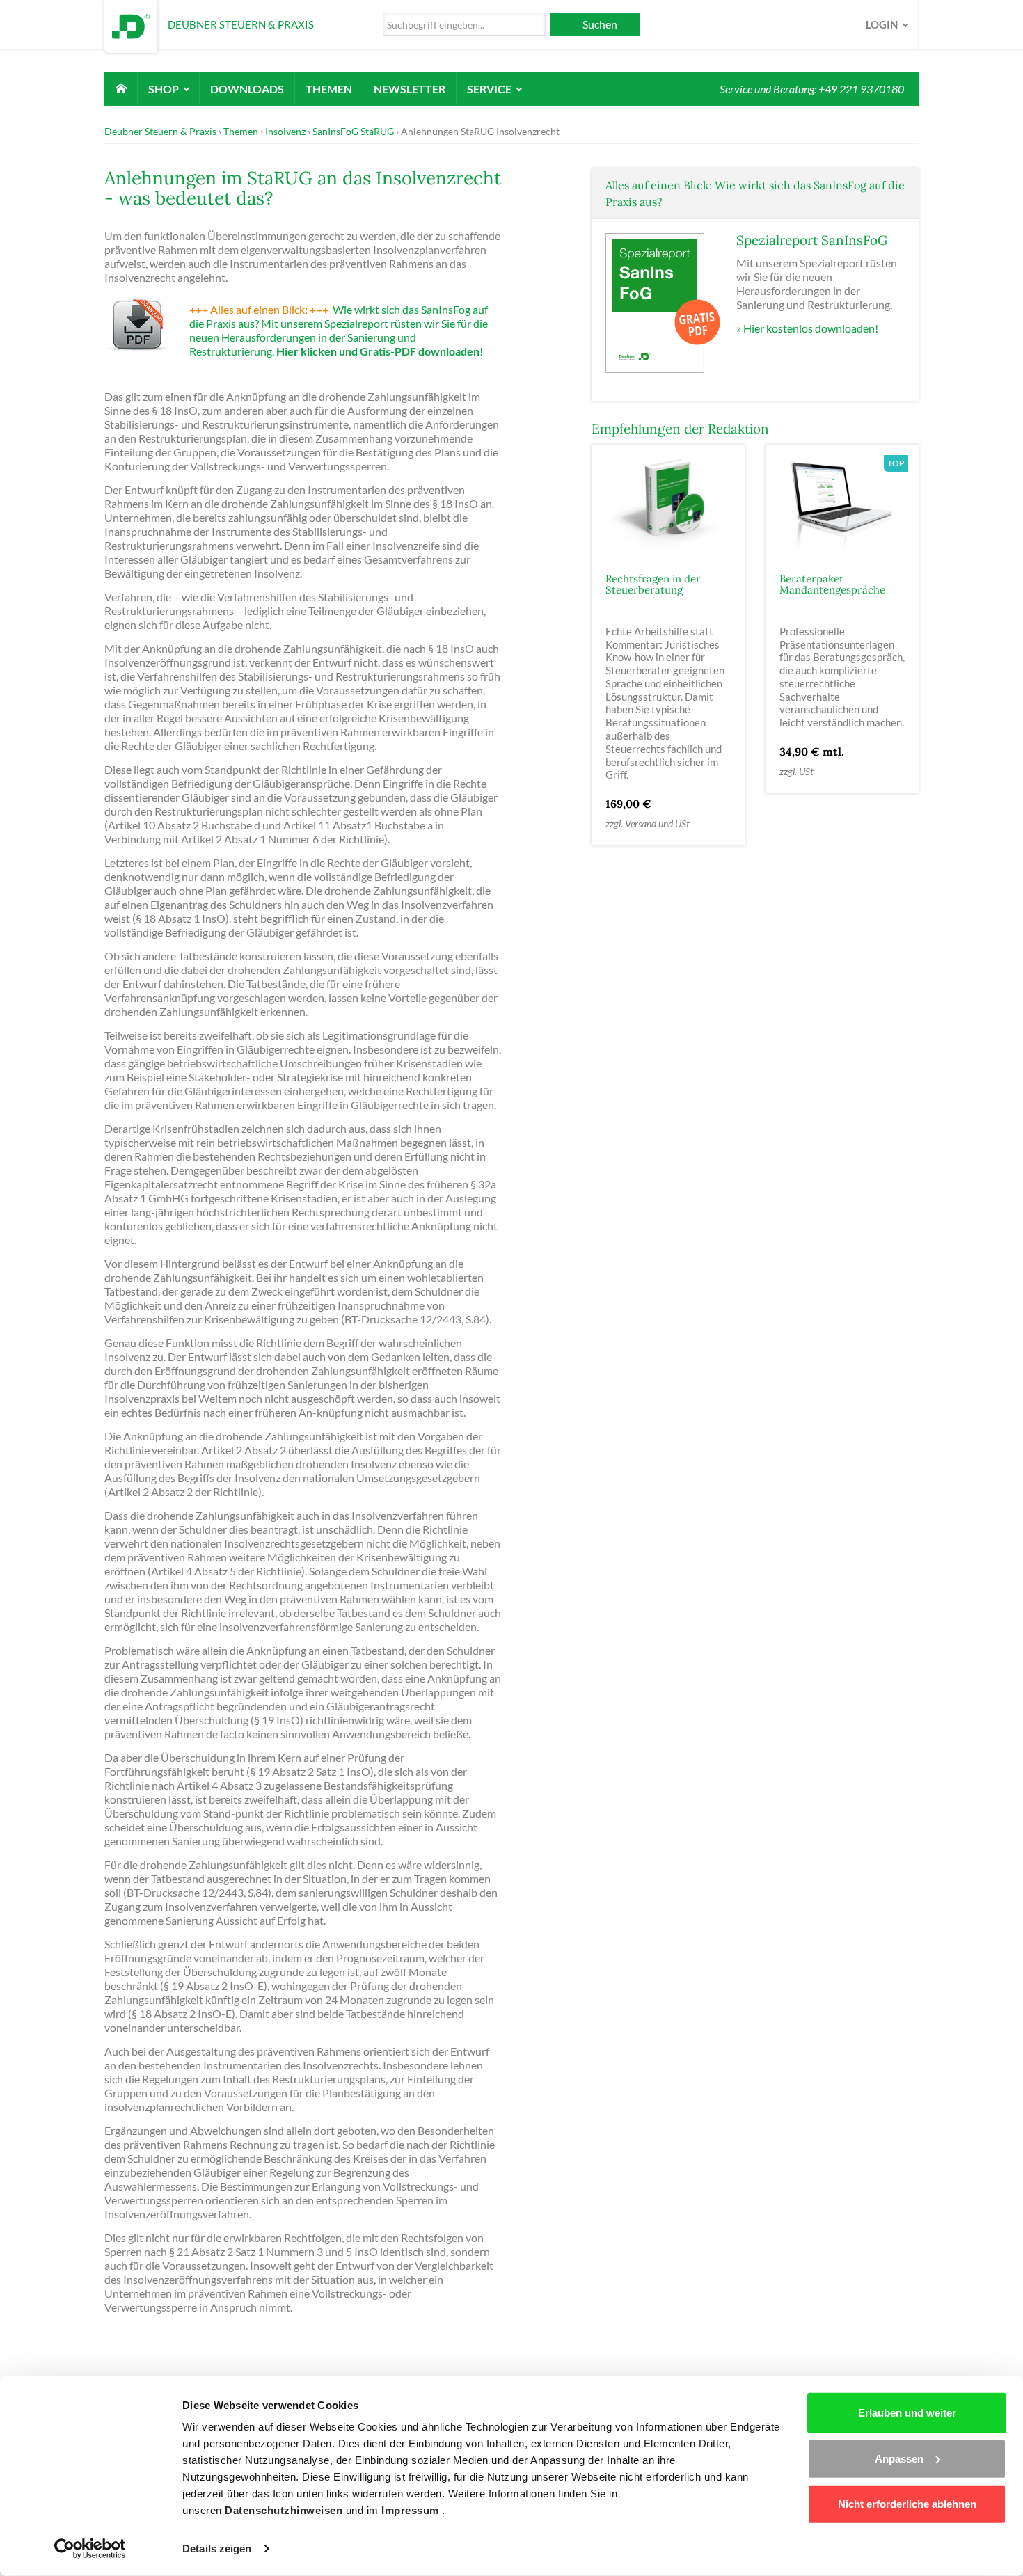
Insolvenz (285, 131)
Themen (329, 89)
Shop (165, 89)
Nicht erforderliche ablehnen (907, 2504)
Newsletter (410, 89)
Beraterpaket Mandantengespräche (832, 585)
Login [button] (883, 24)
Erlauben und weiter (907, 2413)
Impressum (412, 2510)
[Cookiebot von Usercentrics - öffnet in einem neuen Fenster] (90, 2549)
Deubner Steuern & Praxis (160, 131)
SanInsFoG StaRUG (353, 131)
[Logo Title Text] (131, 25)
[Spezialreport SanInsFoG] (664, 302)
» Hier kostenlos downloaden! (807, 328)
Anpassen (899, 2458)
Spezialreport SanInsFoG (812, 240)
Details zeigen (217, 2549)
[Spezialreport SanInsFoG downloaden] (145, 329)
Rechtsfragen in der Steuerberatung (653, 585)
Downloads (247, 89)
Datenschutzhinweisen (285, 2510)
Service (490, 89)
